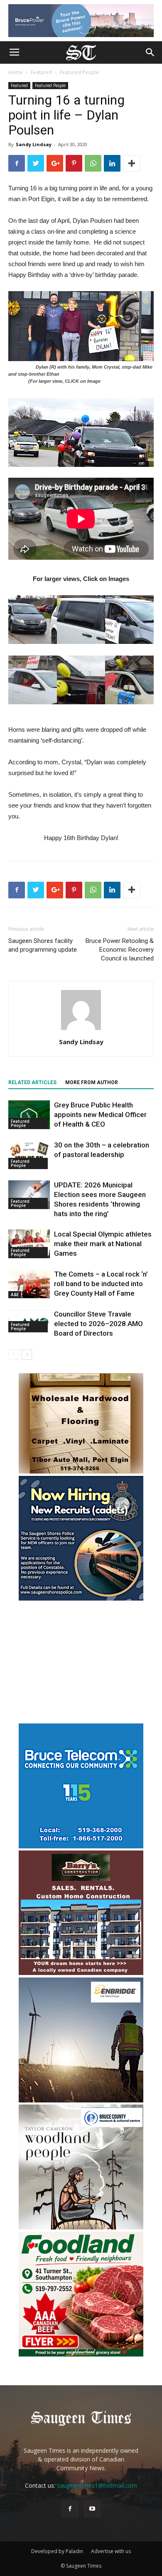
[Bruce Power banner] (81, 21)
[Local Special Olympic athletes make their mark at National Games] (29, 1244)
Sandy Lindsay (34, 144)
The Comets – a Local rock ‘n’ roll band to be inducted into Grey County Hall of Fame (101, 1284)
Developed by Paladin (57, 2551)
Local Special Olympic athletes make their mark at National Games (103, 1244)
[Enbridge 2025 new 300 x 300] (81, 2100)
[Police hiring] (81, 1598)
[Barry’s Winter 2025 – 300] (81, 1973)
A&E (15, 1294)
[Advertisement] (81, 1663)
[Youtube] (92, 2509)
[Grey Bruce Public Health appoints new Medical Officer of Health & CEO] (29, 1115)
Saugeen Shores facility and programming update (43, 945)
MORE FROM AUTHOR (92, 1082)
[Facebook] (70, 2509)
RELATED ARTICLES (32, 1082)
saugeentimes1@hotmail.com (97, 2485)
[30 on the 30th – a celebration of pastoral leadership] (29, 1155)
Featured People (79, 72)
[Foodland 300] (81, 2354)
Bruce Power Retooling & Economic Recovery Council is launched (120, 950)
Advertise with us (111, 2551)
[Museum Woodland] (81, 2227)
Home (16, 72)
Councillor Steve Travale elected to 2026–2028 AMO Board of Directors (98, 1324)
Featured (41, 72)
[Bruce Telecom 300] (81, 1846)
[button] (150, 52)
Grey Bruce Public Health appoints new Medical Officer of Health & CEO (100, 1115)
